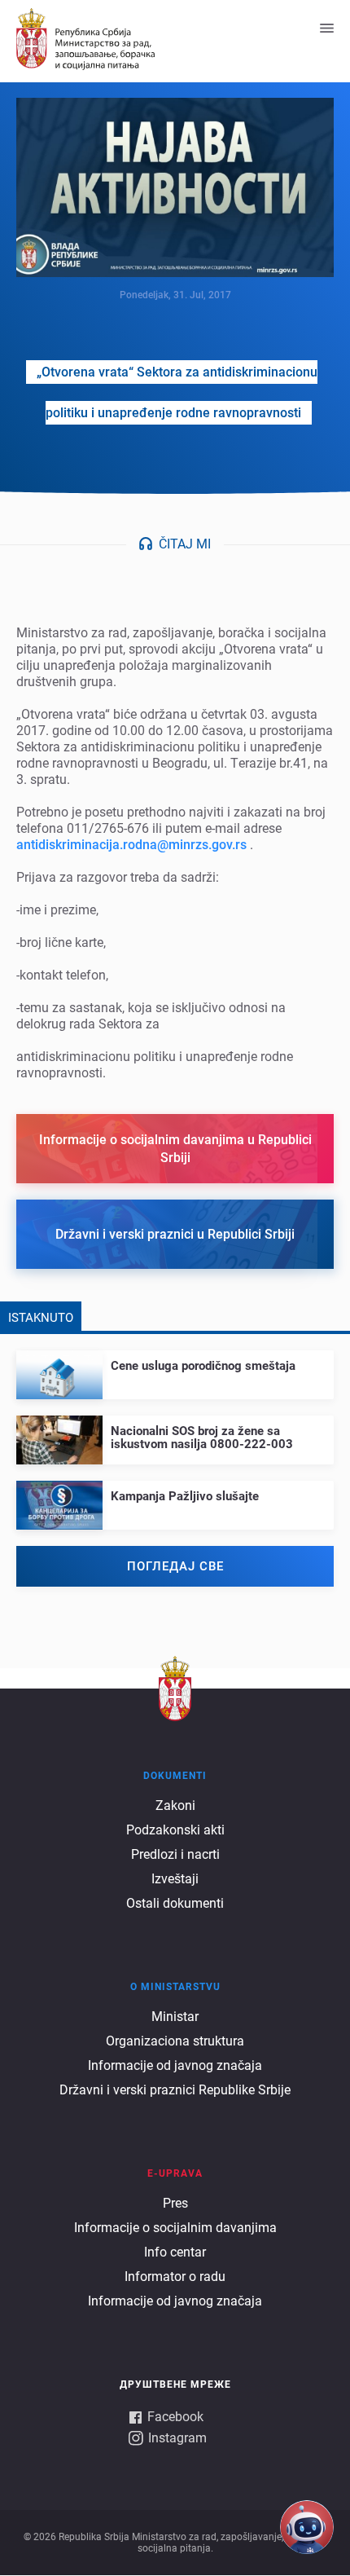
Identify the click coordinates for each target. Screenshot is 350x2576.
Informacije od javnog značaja (175, 2065)
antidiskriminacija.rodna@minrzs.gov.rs (131, 845)
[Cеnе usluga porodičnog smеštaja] (175, 1361)
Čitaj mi (185, 544)
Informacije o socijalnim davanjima (175, 2228)
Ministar (175, 2017)
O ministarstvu (175, 1987)
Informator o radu (175, 2277)
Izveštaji (175, 1879)
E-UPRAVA (175, 2173)
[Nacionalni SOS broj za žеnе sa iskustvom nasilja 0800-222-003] (175, 1433)
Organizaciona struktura (175, 2041)
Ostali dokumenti (175, 1903)
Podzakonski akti (175, 1830)
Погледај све (175, 1566)
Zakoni (175, 1805)
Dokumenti (175, 1776)
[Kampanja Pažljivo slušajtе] (175, 1492)
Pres (175, 2203)
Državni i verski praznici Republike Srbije (175, 2090)
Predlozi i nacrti (175, 1854)
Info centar (175, 2252)
